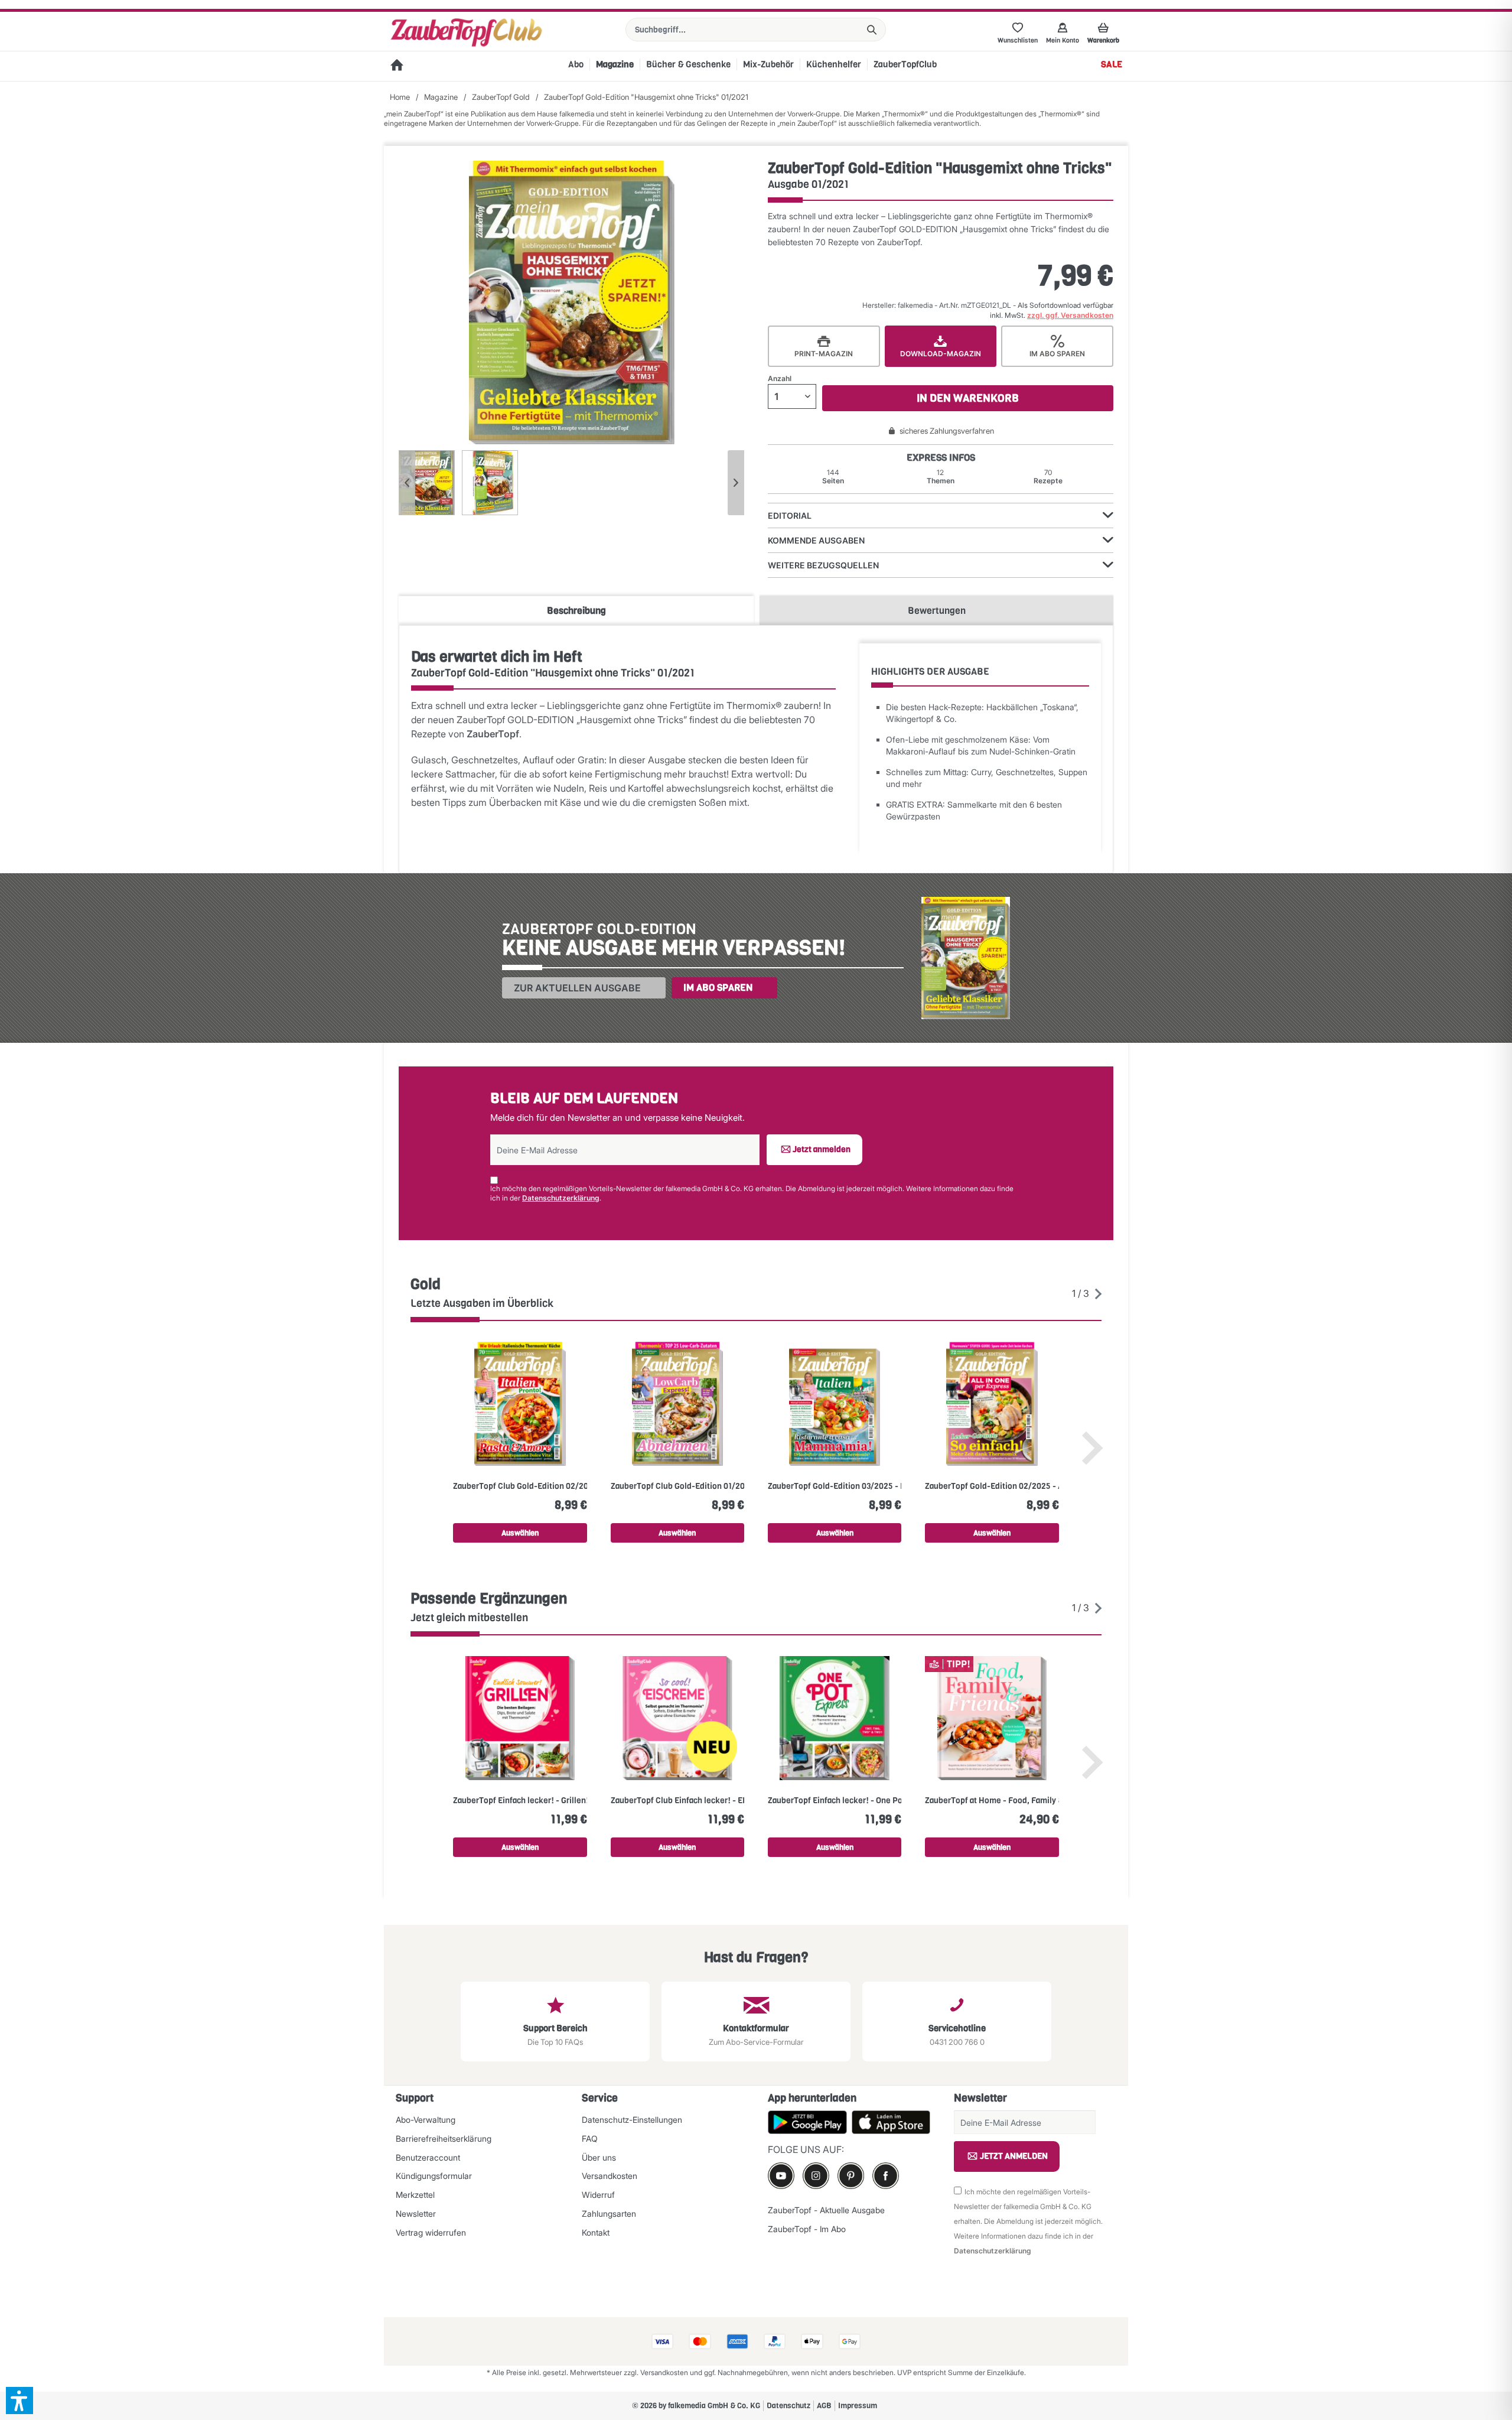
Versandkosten (610, 2176)
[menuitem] (756, 30)
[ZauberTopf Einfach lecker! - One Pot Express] (835, 1718)
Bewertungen (937, 611)
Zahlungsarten (609, 2214)
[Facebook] (886, 2176)
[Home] (397, 66)
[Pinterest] (851, 2176)
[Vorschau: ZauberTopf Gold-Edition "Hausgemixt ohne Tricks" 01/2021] (427, 483)
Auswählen (520, 1533)
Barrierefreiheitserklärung (444, 2138)
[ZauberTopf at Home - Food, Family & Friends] (992, 1718)
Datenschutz (788, 2406)
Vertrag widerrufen (431, 2232)
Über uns (599, 2157)
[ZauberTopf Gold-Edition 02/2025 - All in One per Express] (992, 1404)
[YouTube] (781, 2176)
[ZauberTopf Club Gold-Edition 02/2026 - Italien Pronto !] (520, 1404)
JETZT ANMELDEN (1014, 2156)
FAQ (590, 2138)
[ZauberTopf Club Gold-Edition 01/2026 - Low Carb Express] (677, 1404)
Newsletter (416, 2214)
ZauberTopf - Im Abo (807, 2229)
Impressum (858, 2406)
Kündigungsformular (434, 2176)
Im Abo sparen (718, 988)
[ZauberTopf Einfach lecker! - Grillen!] (520, 1718)
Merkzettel (415, 2195)
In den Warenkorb (968, 398)
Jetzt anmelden (822, 1149)
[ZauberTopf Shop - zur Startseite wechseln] (466, 32)
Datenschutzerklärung (561, 1198)
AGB (824, 2406)
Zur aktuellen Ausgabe (577, 988)
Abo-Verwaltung (426, 2120)
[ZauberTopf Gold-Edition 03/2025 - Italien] (835, 1404)
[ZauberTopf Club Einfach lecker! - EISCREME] (677, 1718)
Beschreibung (576, 611)
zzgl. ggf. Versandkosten (1070, 315)
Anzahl (780, 378)
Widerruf (598, 2195)
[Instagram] (816, 2176)
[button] (19, 2401)
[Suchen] (872, 30)
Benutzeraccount (428, 2157)
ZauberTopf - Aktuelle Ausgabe (826, 2210)
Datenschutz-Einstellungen (632, 2120)
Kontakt (596, 2232)
